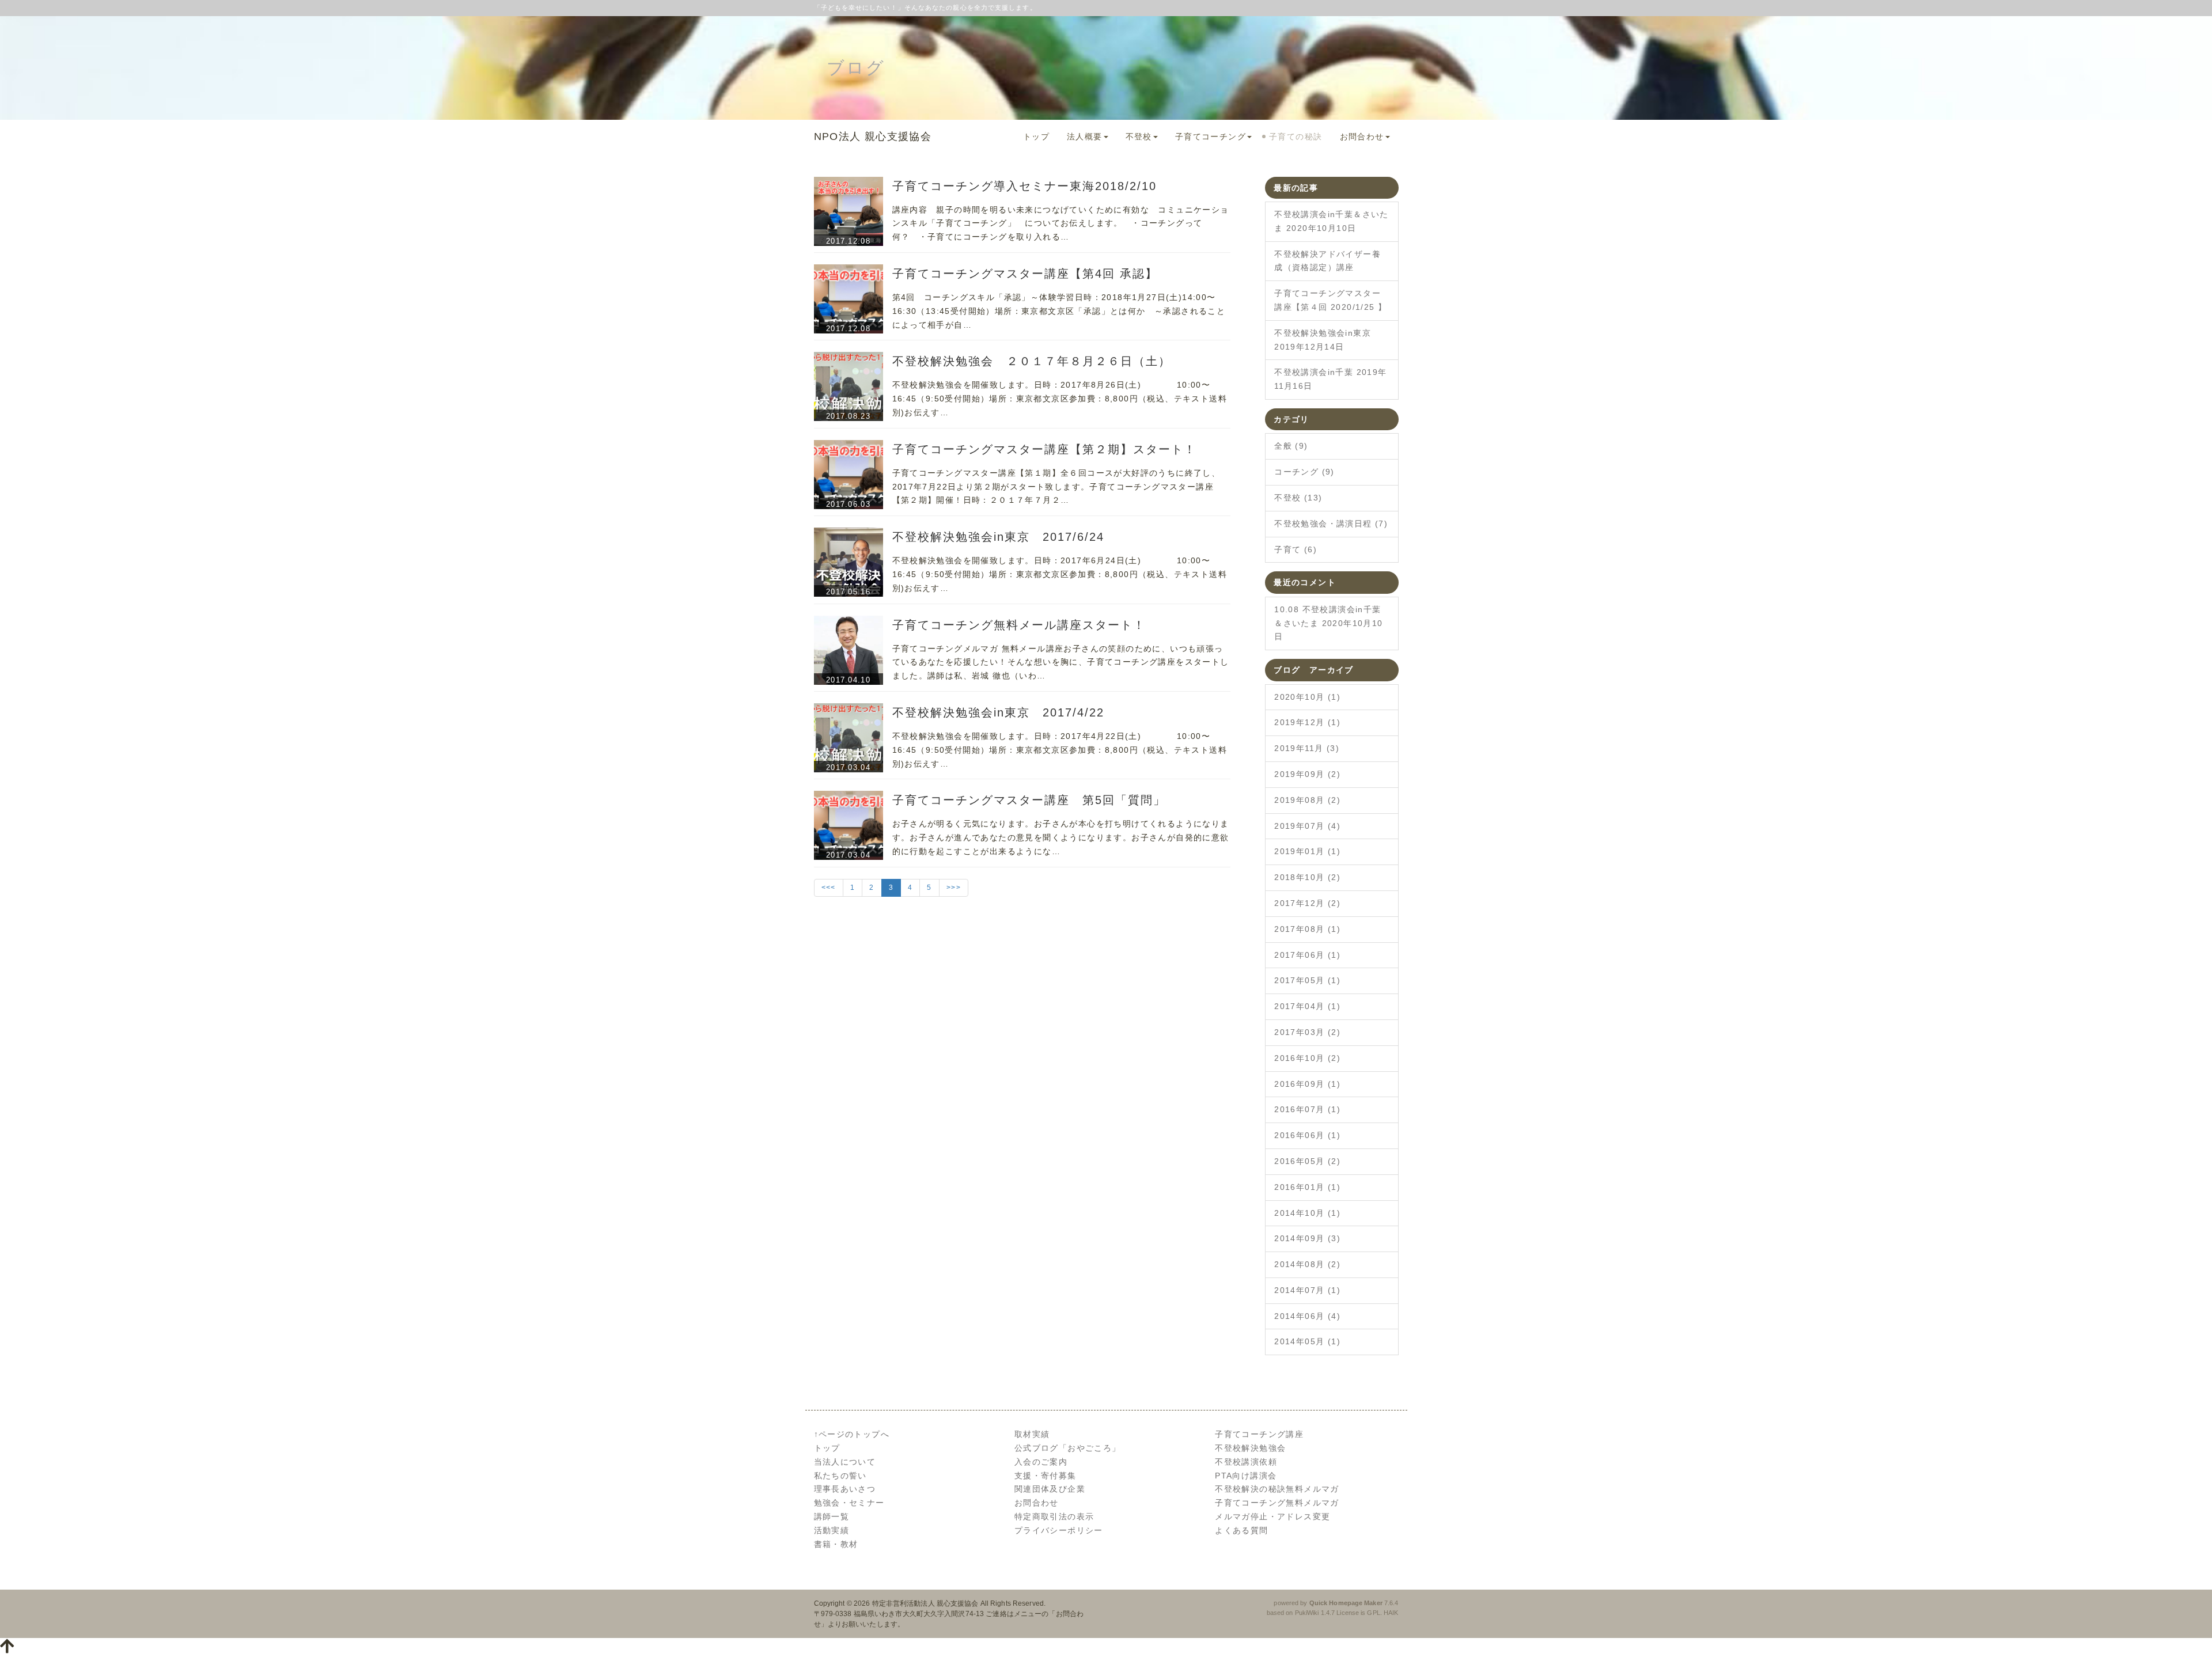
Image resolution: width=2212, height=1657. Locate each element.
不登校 (1139, 136)
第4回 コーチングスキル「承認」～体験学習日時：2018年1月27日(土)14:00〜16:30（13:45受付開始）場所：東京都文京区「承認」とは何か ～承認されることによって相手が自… (1059, 311)
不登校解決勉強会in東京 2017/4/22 (998, 712)
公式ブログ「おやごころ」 (1068, 1448)
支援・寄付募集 (1046, 1476)
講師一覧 (832, 1516)
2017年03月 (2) (1307, 1032)
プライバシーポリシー (1059, 1530)
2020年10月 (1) (1307, 697)
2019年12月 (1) (1307, 722)
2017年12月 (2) (1307, 903)
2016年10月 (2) (1307, 1058)
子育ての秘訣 (1296, 136)
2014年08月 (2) (1307, 1264)
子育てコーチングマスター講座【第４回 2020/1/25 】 (1330, 300)
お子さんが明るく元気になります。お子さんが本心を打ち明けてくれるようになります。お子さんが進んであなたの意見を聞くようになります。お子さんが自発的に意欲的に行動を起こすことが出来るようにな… (1061, 837)
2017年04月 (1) (1307, 1006)
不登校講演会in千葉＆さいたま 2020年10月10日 (1332, 221)
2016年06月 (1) (1307, 1135)
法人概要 (1085, 136)
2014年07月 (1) (1307, 1290)
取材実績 (1032, 1434)
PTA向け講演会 (1246, 1476)
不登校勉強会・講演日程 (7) (1331, 524)
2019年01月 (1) (1307, 851)
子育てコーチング (1211, 136)
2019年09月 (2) (1307, 774)
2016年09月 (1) (1307, 1084)
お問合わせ (1362, 136)
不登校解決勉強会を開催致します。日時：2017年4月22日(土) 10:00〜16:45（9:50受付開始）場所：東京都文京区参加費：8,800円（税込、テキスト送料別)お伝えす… (1060, 750)
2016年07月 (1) (1307, 1109)
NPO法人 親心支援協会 (873, 136)
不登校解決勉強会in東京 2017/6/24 (998, 537)
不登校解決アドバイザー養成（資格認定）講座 (1327, 261)
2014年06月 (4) (1307, 1316)
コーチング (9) (1304, 472)
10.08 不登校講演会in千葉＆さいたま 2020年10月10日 (1328, 623)
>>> (954, 888)
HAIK (1391, 1613)
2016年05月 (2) (1307, 1161)
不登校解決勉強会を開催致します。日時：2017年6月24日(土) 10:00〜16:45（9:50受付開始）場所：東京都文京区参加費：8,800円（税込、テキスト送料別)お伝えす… (1060, 574)
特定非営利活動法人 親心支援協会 (925, 1603)
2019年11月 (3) (1307, 748)
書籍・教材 (836, 1544)
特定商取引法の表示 (1054, 1516)
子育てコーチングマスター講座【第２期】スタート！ (1044, 449)
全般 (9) (1291, 446)
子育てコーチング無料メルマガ (1277, 1503)
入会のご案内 (1041, 1462)
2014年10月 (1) (1307, 1213)
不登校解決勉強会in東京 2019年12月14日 (1323, 340)
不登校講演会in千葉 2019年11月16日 (1330, 379)
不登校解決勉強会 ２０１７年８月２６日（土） (1032, 361)
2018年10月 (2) (1307, 877)
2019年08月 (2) (1307, 800)
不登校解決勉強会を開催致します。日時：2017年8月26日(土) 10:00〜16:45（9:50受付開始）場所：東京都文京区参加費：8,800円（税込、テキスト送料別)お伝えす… (1060, 399)
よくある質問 (1241, 1530)
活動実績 (832, 1530)
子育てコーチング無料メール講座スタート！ (1019, 625)
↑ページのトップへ (852, 1434)
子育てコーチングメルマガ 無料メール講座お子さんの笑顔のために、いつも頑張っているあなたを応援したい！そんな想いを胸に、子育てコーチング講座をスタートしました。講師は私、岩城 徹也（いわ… (1061, 662)
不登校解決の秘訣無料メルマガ (1277, 1489)
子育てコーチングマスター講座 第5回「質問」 (1029, 800)
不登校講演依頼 (1246, 1462)
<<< (829, 888)
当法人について (845, 1462)
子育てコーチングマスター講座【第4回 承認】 (1025, 274)
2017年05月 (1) (1307, 980)
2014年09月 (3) (1307, 1238)
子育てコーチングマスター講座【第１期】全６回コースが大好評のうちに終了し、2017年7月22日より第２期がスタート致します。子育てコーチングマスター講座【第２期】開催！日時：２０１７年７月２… (1056, 487)
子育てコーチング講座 (1259, 1434)
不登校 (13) (1298, 498)
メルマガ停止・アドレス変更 (1272, 1516)
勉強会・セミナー (849, 1503)
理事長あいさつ (845, 1489)
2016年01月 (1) (1307, 1187)
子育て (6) (1296, 549)
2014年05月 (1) (1307, 1341)
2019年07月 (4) (1307, 826)
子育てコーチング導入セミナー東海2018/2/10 (1024, 186)
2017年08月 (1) (1307, 929)
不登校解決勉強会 (1250, 1448)
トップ (1036, 136)
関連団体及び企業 (1050, 1489)
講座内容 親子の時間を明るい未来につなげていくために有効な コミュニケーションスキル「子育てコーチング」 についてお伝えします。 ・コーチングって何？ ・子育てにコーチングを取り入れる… (1061, 223)
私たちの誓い (840, 1476)
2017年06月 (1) (1307, 955)
